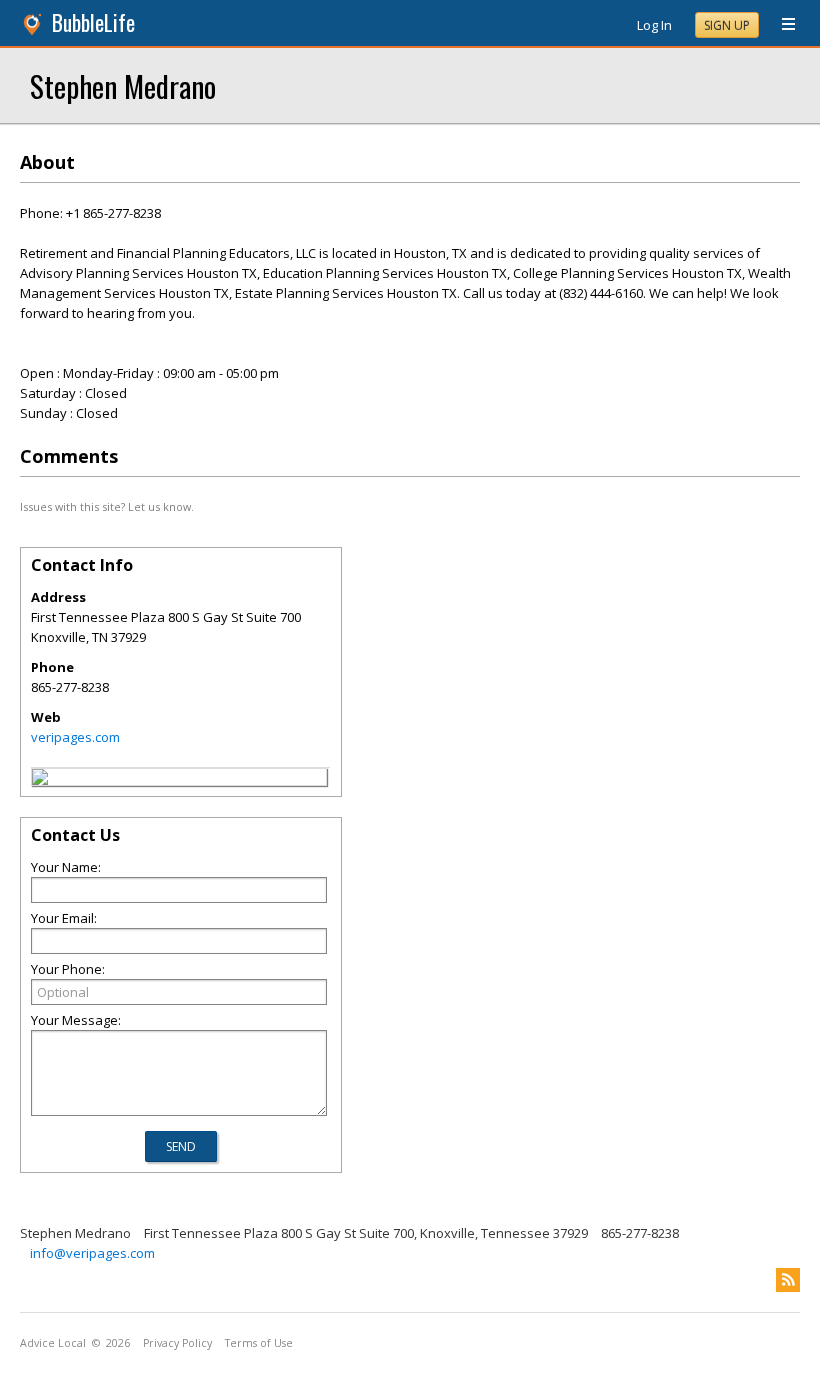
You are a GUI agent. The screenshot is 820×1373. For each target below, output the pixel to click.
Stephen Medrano (123, 85)
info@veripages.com (92, 1253)
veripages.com (75, 737)
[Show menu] (781, 25)
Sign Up (727, 25)
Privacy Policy (177, 1343)
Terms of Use (259, 1343)
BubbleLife (93, 22)
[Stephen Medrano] (40, 780)
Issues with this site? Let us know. (107, 506)
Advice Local (53, 1343)
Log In (654, 25)
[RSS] (788, 1280)
